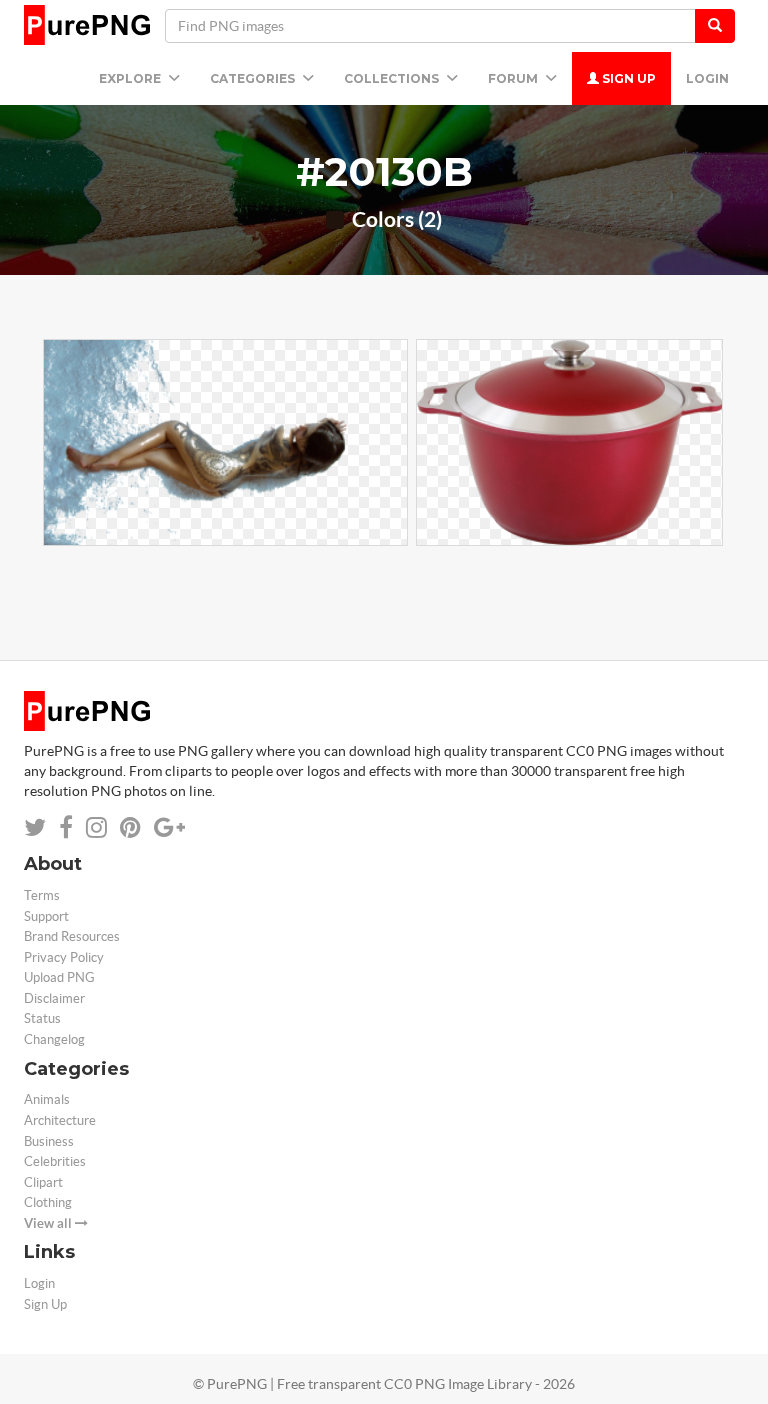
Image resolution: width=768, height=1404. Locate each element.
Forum (514, 78)
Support (46, 916)
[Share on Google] (169, 827)
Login (707, 78)
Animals (47, 1099)
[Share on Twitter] (35, 827)
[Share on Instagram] (96, 827)
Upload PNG (59, 977)
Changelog (54, 1039)
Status (42, 1018)
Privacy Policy (64, 957)
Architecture (60, 1120)
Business (49, 1141)
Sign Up (627, 78)
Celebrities (55, 1161)
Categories (254, 78)
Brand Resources (72, 936)
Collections (393, 78)
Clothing (48, 1202)
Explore (131, 78)
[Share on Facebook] (66, 827)
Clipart (43, 1182)
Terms (42, 895)
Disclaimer (54, 998)
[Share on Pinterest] (130, 827)
